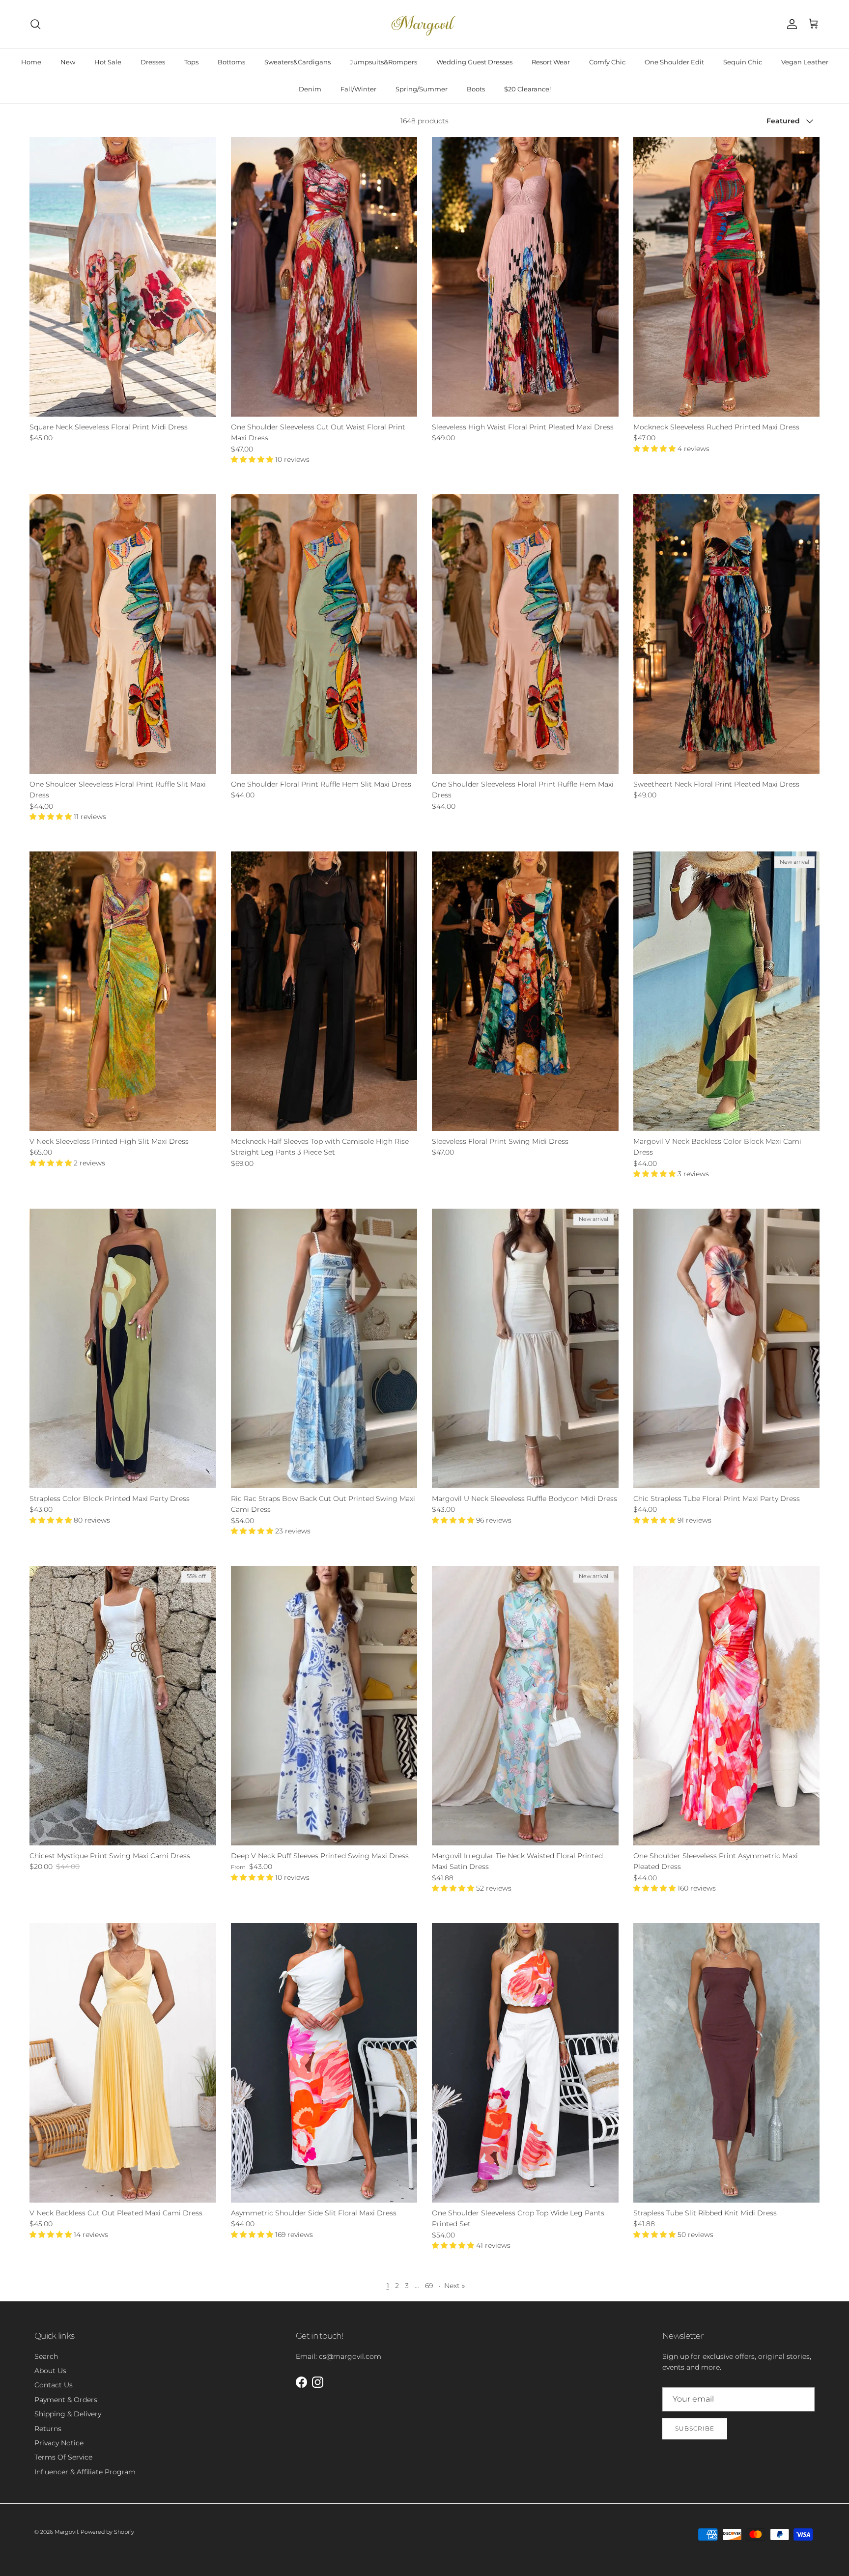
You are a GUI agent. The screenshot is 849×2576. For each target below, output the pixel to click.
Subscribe (695, 2428)
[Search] (35, 24)
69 (429, 2286)
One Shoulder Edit (674, 62)
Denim (310, 89)
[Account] (790, 24)
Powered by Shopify (107, 2532)
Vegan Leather (805, 62)
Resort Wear (551, 62)
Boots (476, 89)
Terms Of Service (63, 2457)
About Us (50, 2371)
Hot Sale (108, 62)
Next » (454, 2286)
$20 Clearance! (527, 89)
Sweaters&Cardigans (297, 62)
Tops (191, 62)
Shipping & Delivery (68, 2414)
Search (46, 2356)
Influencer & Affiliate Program (85, 2472)
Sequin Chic (743, 62)
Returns (48, 2429)
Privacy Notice (59, 2443)
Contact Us (54, 2385)
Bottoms (231, 62)
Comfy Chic (607, 62)
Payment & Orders (66, 2400)
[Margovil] (424, 24)
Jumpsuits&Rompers (383, 62)
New (68, 62)
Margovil (66, 2532)
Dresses (153, 62)
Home (31, 62)
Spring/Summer (422, 89)
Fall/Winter (358, 89)
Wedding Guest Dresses (474, 62)
